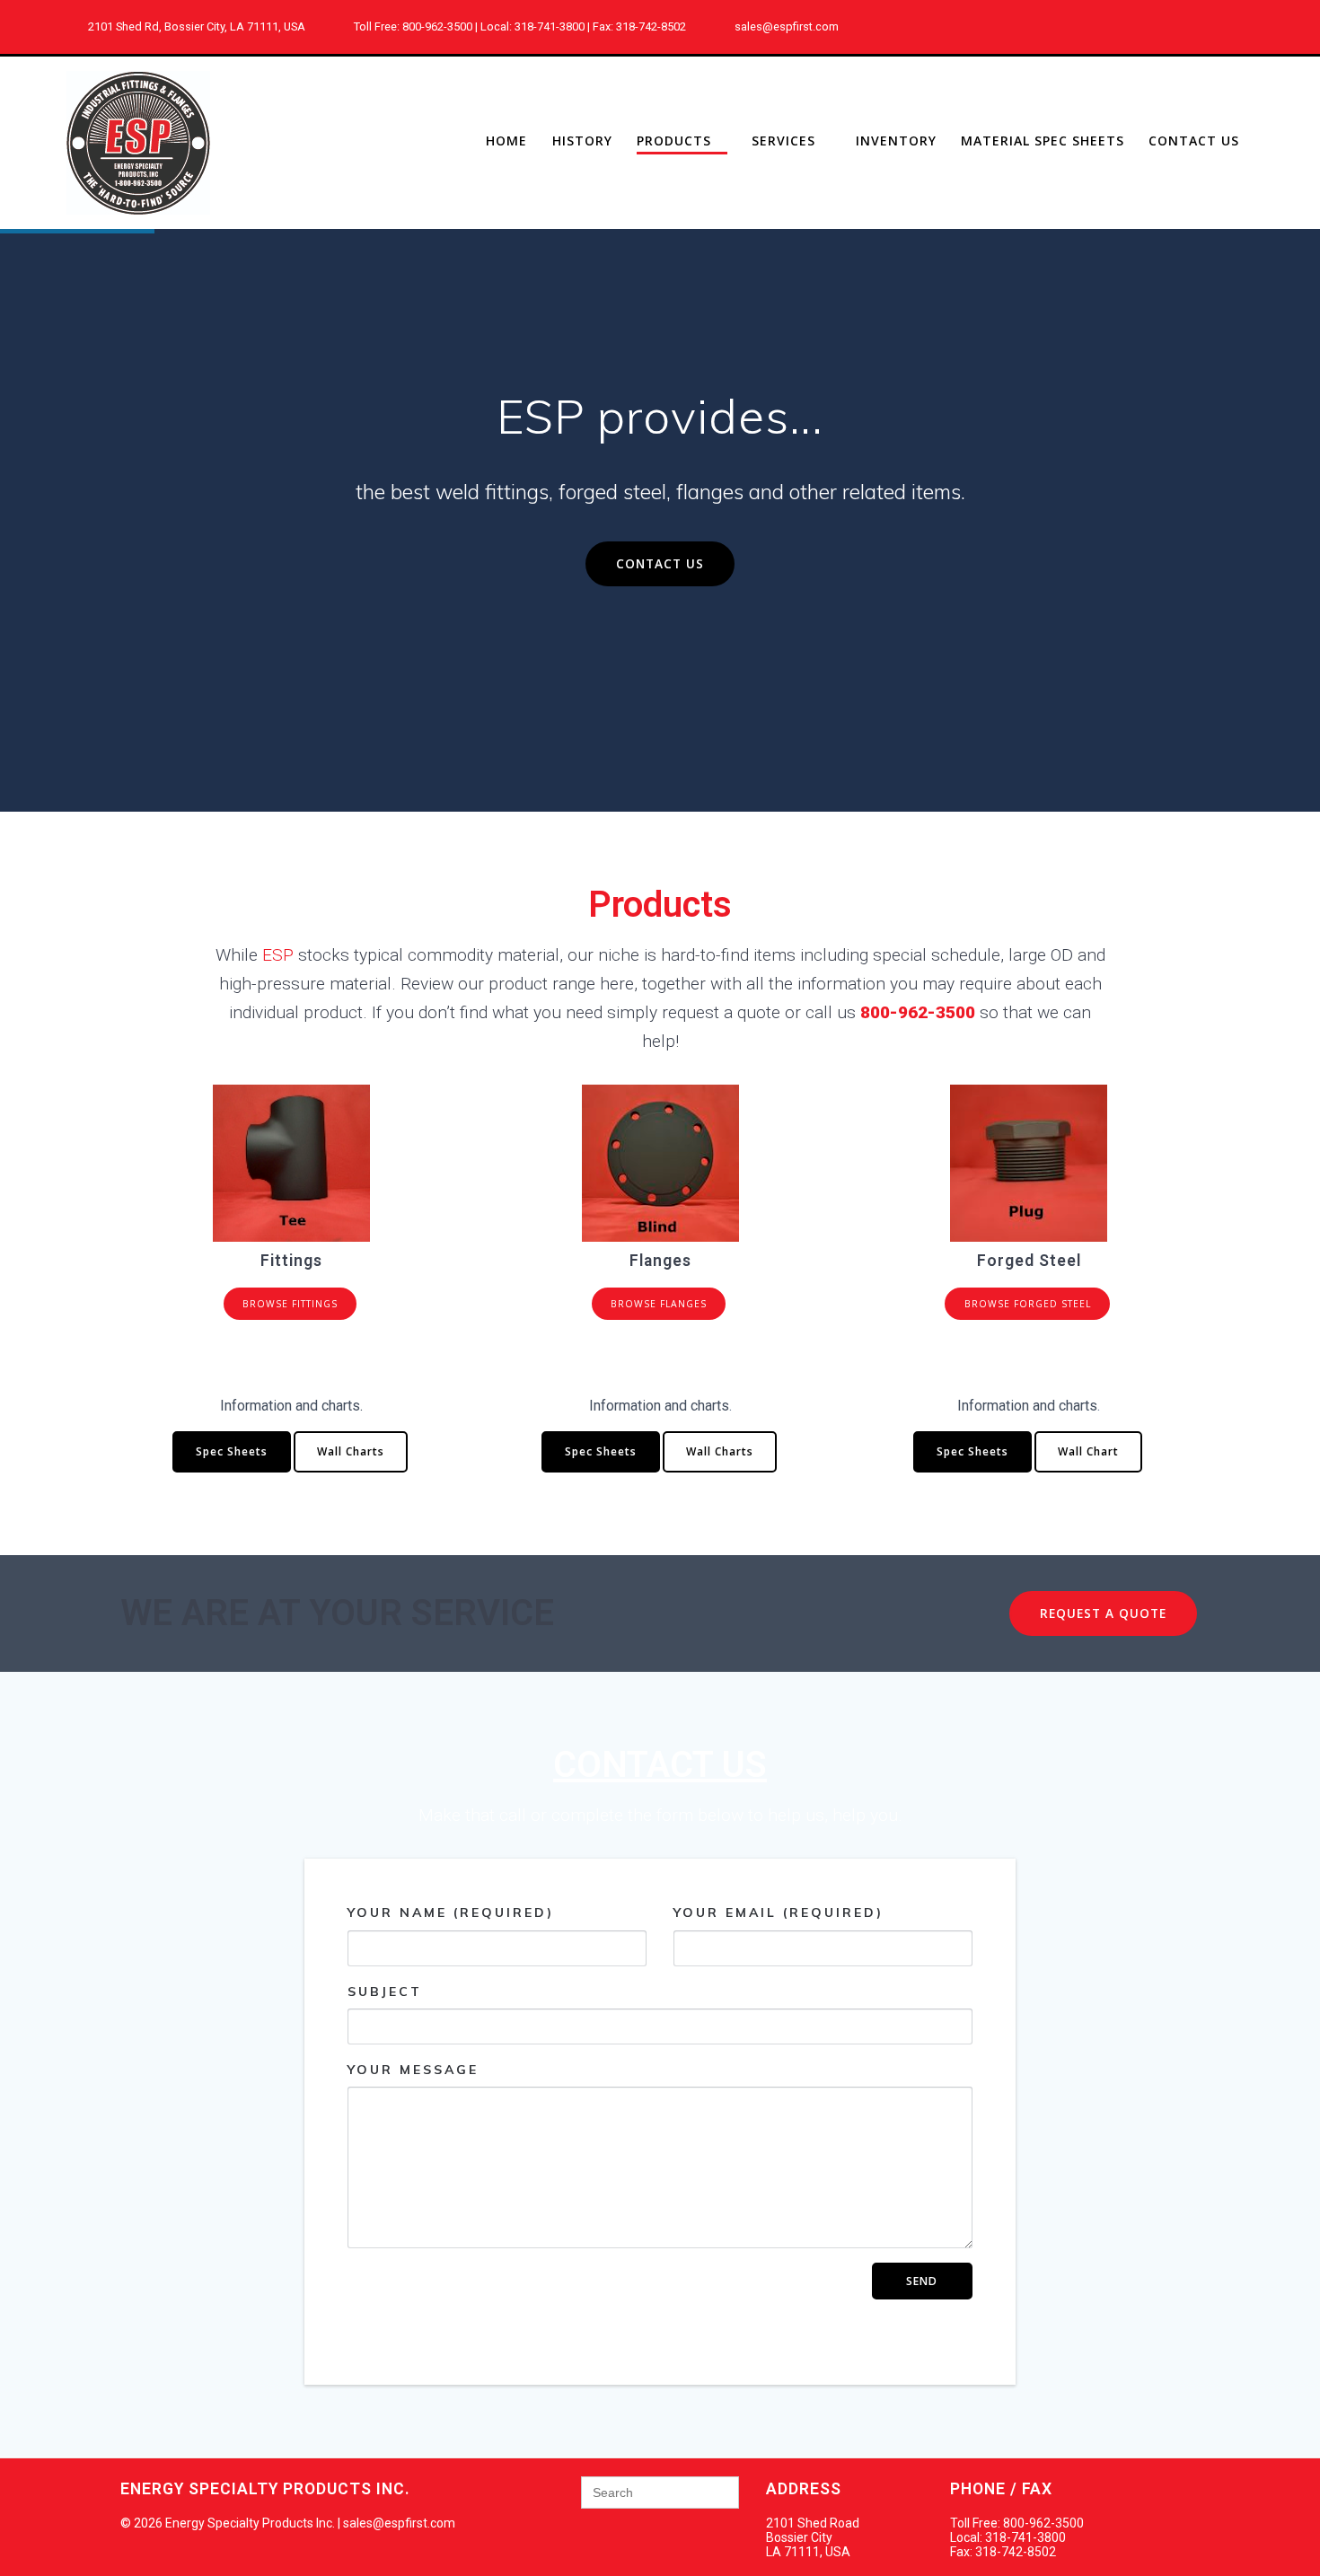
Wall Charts (351, 1451)
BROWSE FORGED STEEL (1028, 1304)
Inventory (896, 141)
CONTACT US (660, 563)
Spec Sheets (232, 1451)
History (582, 141)
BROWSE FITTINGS (290, 1304)
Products (674, 141)
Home (506, 141)
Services (783, 141)
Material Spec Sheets (1043, 141)
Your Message (413, 2070)
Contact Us (1194, 141)
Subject (385, 1991)
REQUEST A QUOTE (1103, 1613)
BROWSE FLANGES (659, 1304)
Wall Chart (1088, 1451)
